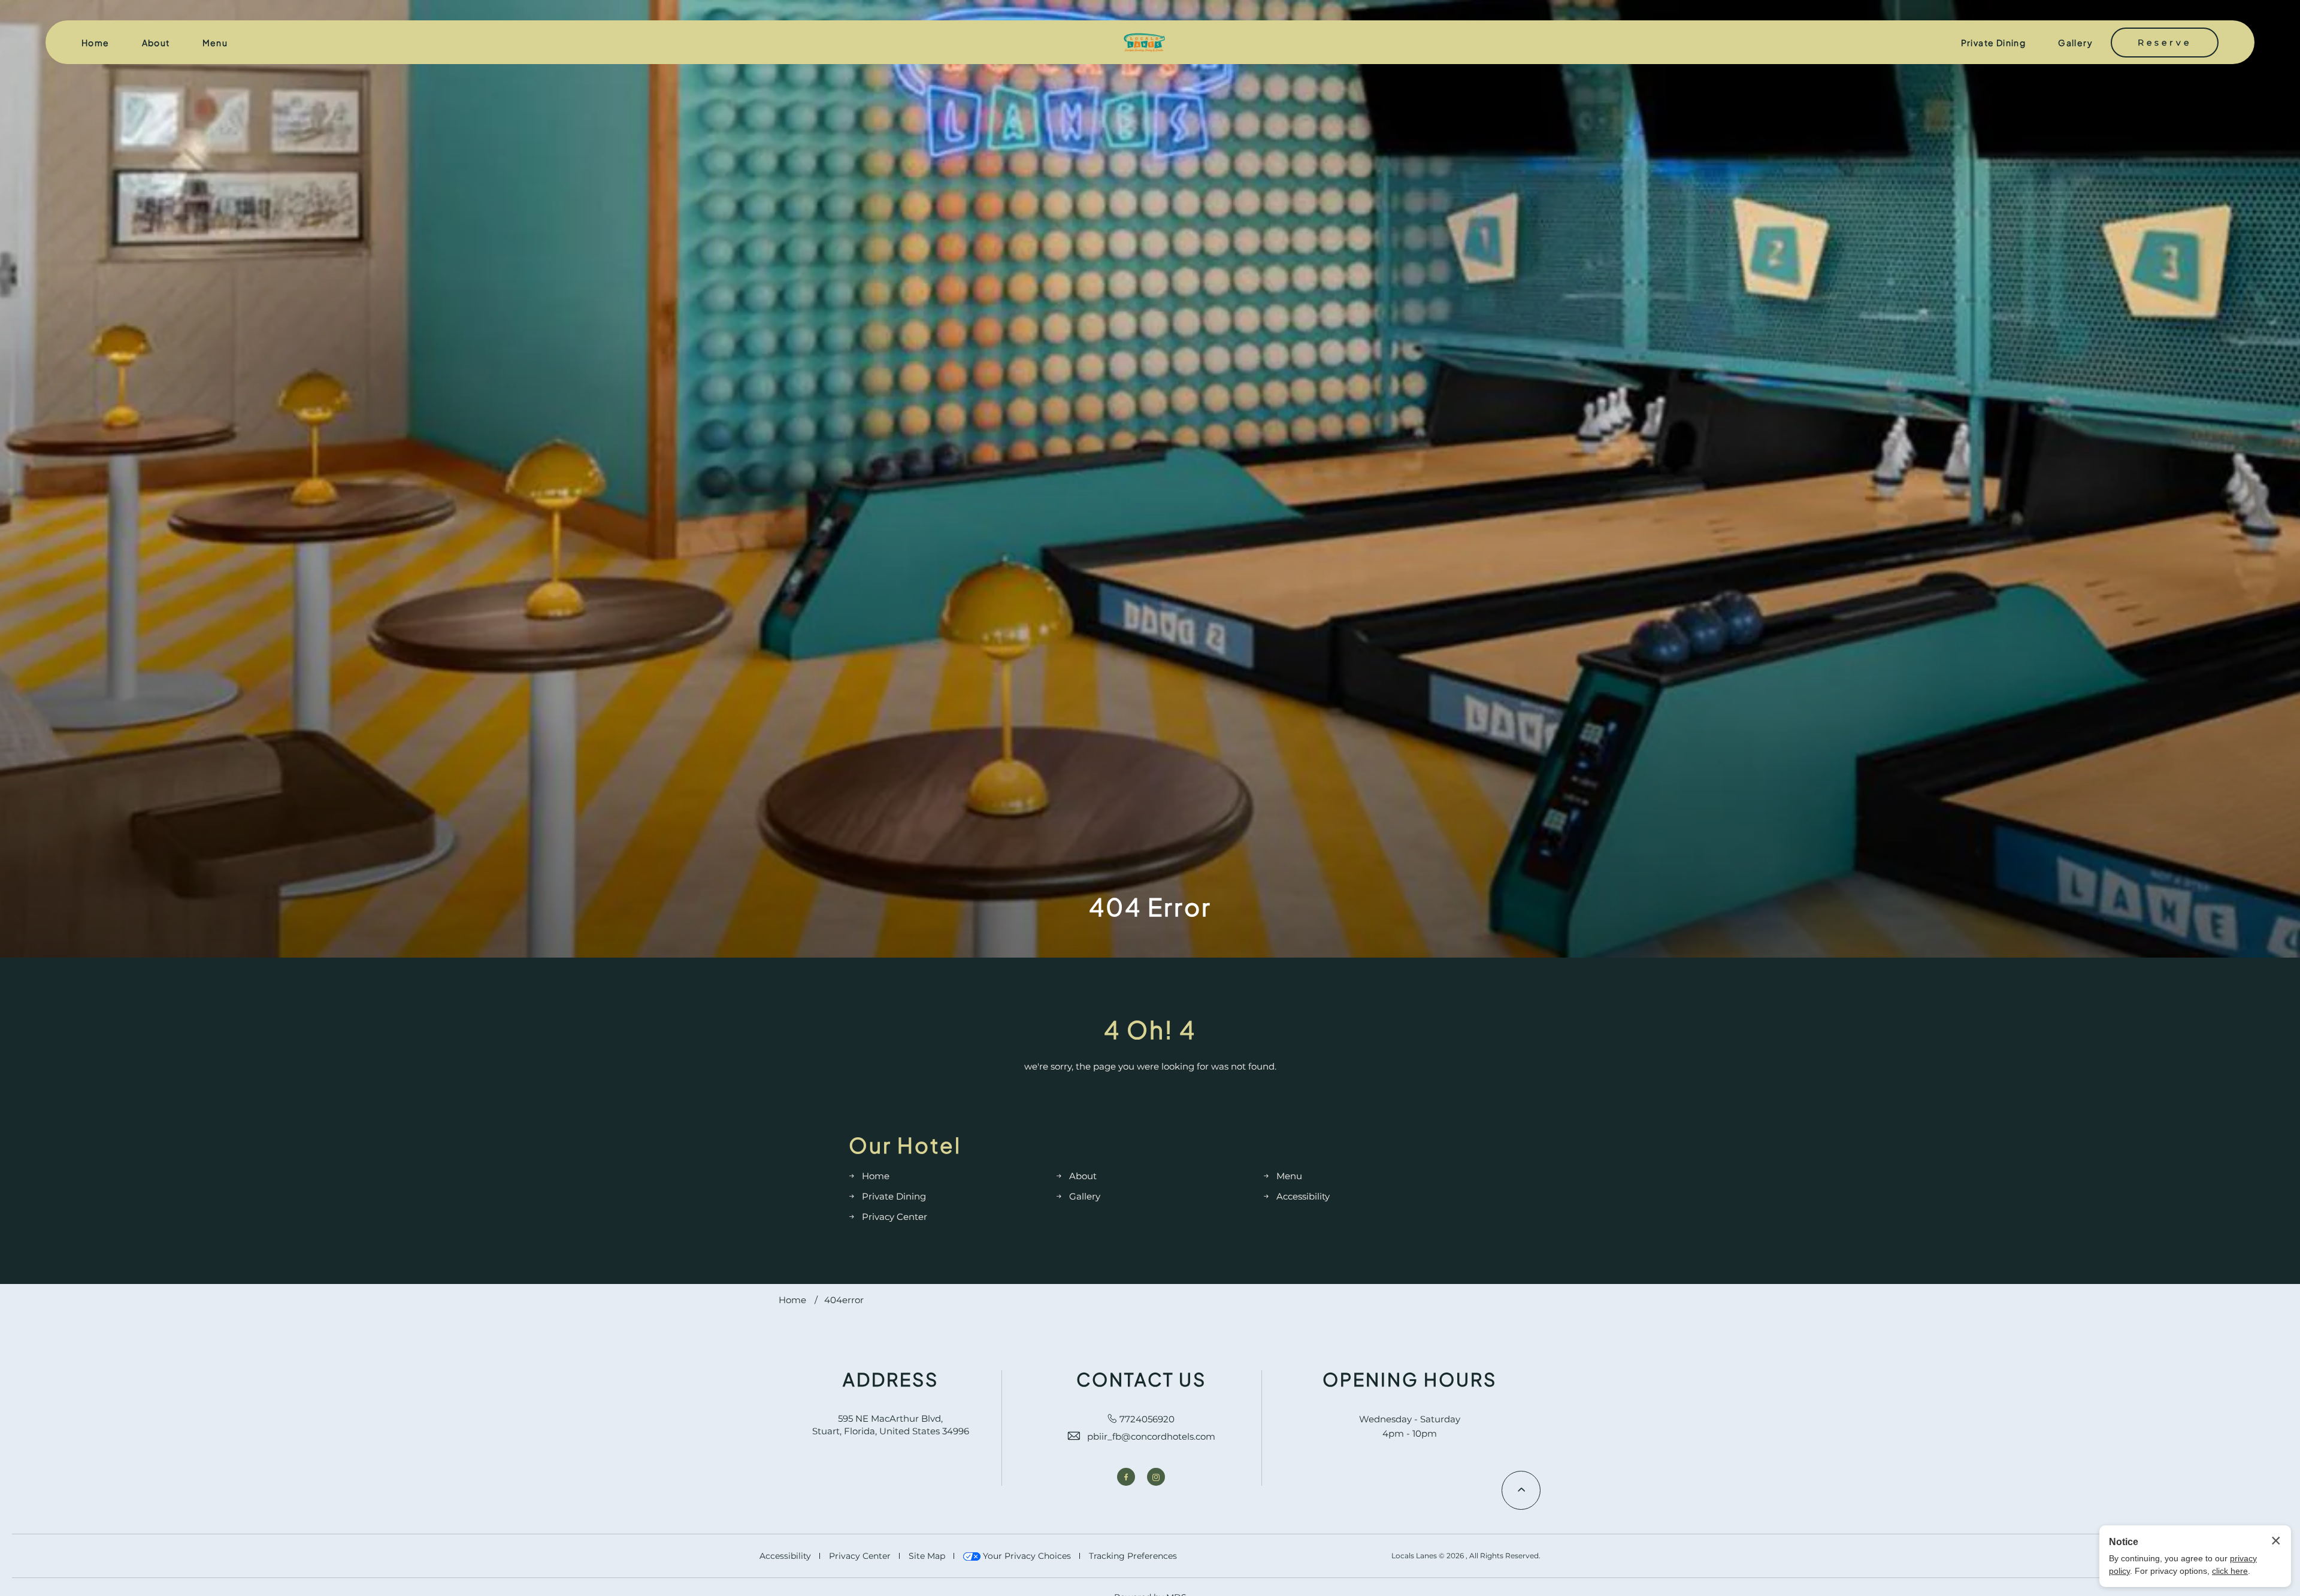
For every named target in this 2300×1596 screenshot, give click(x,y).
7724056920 (1147, 1419)
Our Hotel (905, 1145)
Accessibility (1303, 1196)
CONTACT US (1141, 1379)
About (156, 43)
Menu (215, 43)
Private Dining (1994, 43)
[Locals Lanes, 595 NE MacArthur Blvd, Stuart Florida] (1144, 43)
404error (844, 1300)
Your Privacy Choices (1026, 1556)
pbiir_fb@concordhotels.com (1151, 1436)
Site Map (927, 1556)
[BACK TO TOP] (1521, 1490)
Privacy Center (895, 1217)
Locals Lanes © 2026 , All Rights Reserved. (1466, 1556)
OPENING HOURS (1410, 1379)
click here (2230, 1571)
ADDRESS (891, 1379)
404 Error (1150, 907)
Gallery (2075, 43)
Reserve (2165, 43)
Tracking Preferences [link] (1133, 1556)
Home (96, 43)
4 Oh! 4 (1150, 1029)
